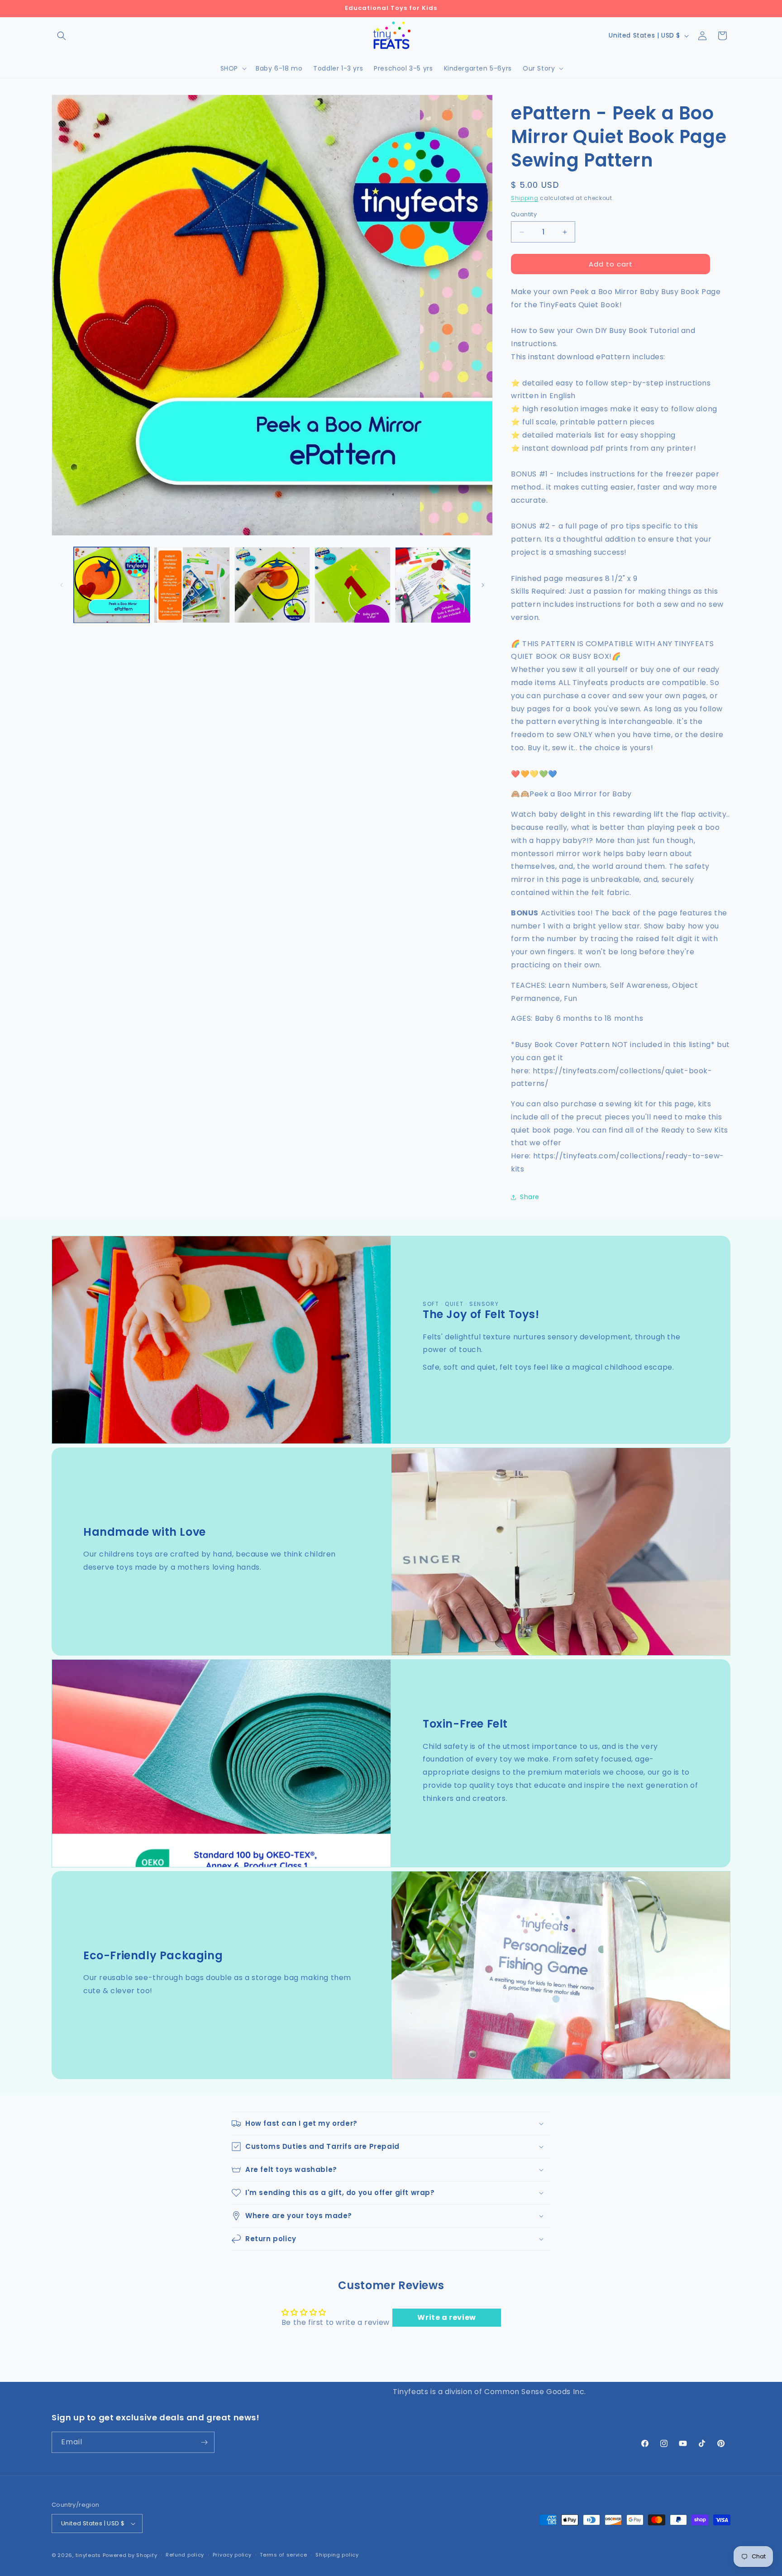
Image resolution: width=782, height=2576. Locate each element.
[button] (62, 36)
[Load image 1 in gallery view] (112, 585)
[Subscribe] (204, 2442)
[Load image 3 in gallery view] (272, 585)
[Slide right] (483, 585)
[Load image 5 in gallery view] (433, 585)
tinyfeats (88, 2555)
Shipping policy (337, 2555)
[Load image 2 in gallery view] (192, 585)
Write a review (446, 2317)
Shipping (525, 198)
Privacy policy (232, 2555)
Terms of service (283, 2555)
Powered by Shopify (130, 2555)
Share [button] (530, 1197)
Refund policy (185, 2555)
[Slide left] (62, 585)
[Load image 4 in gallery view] (352, 585)
